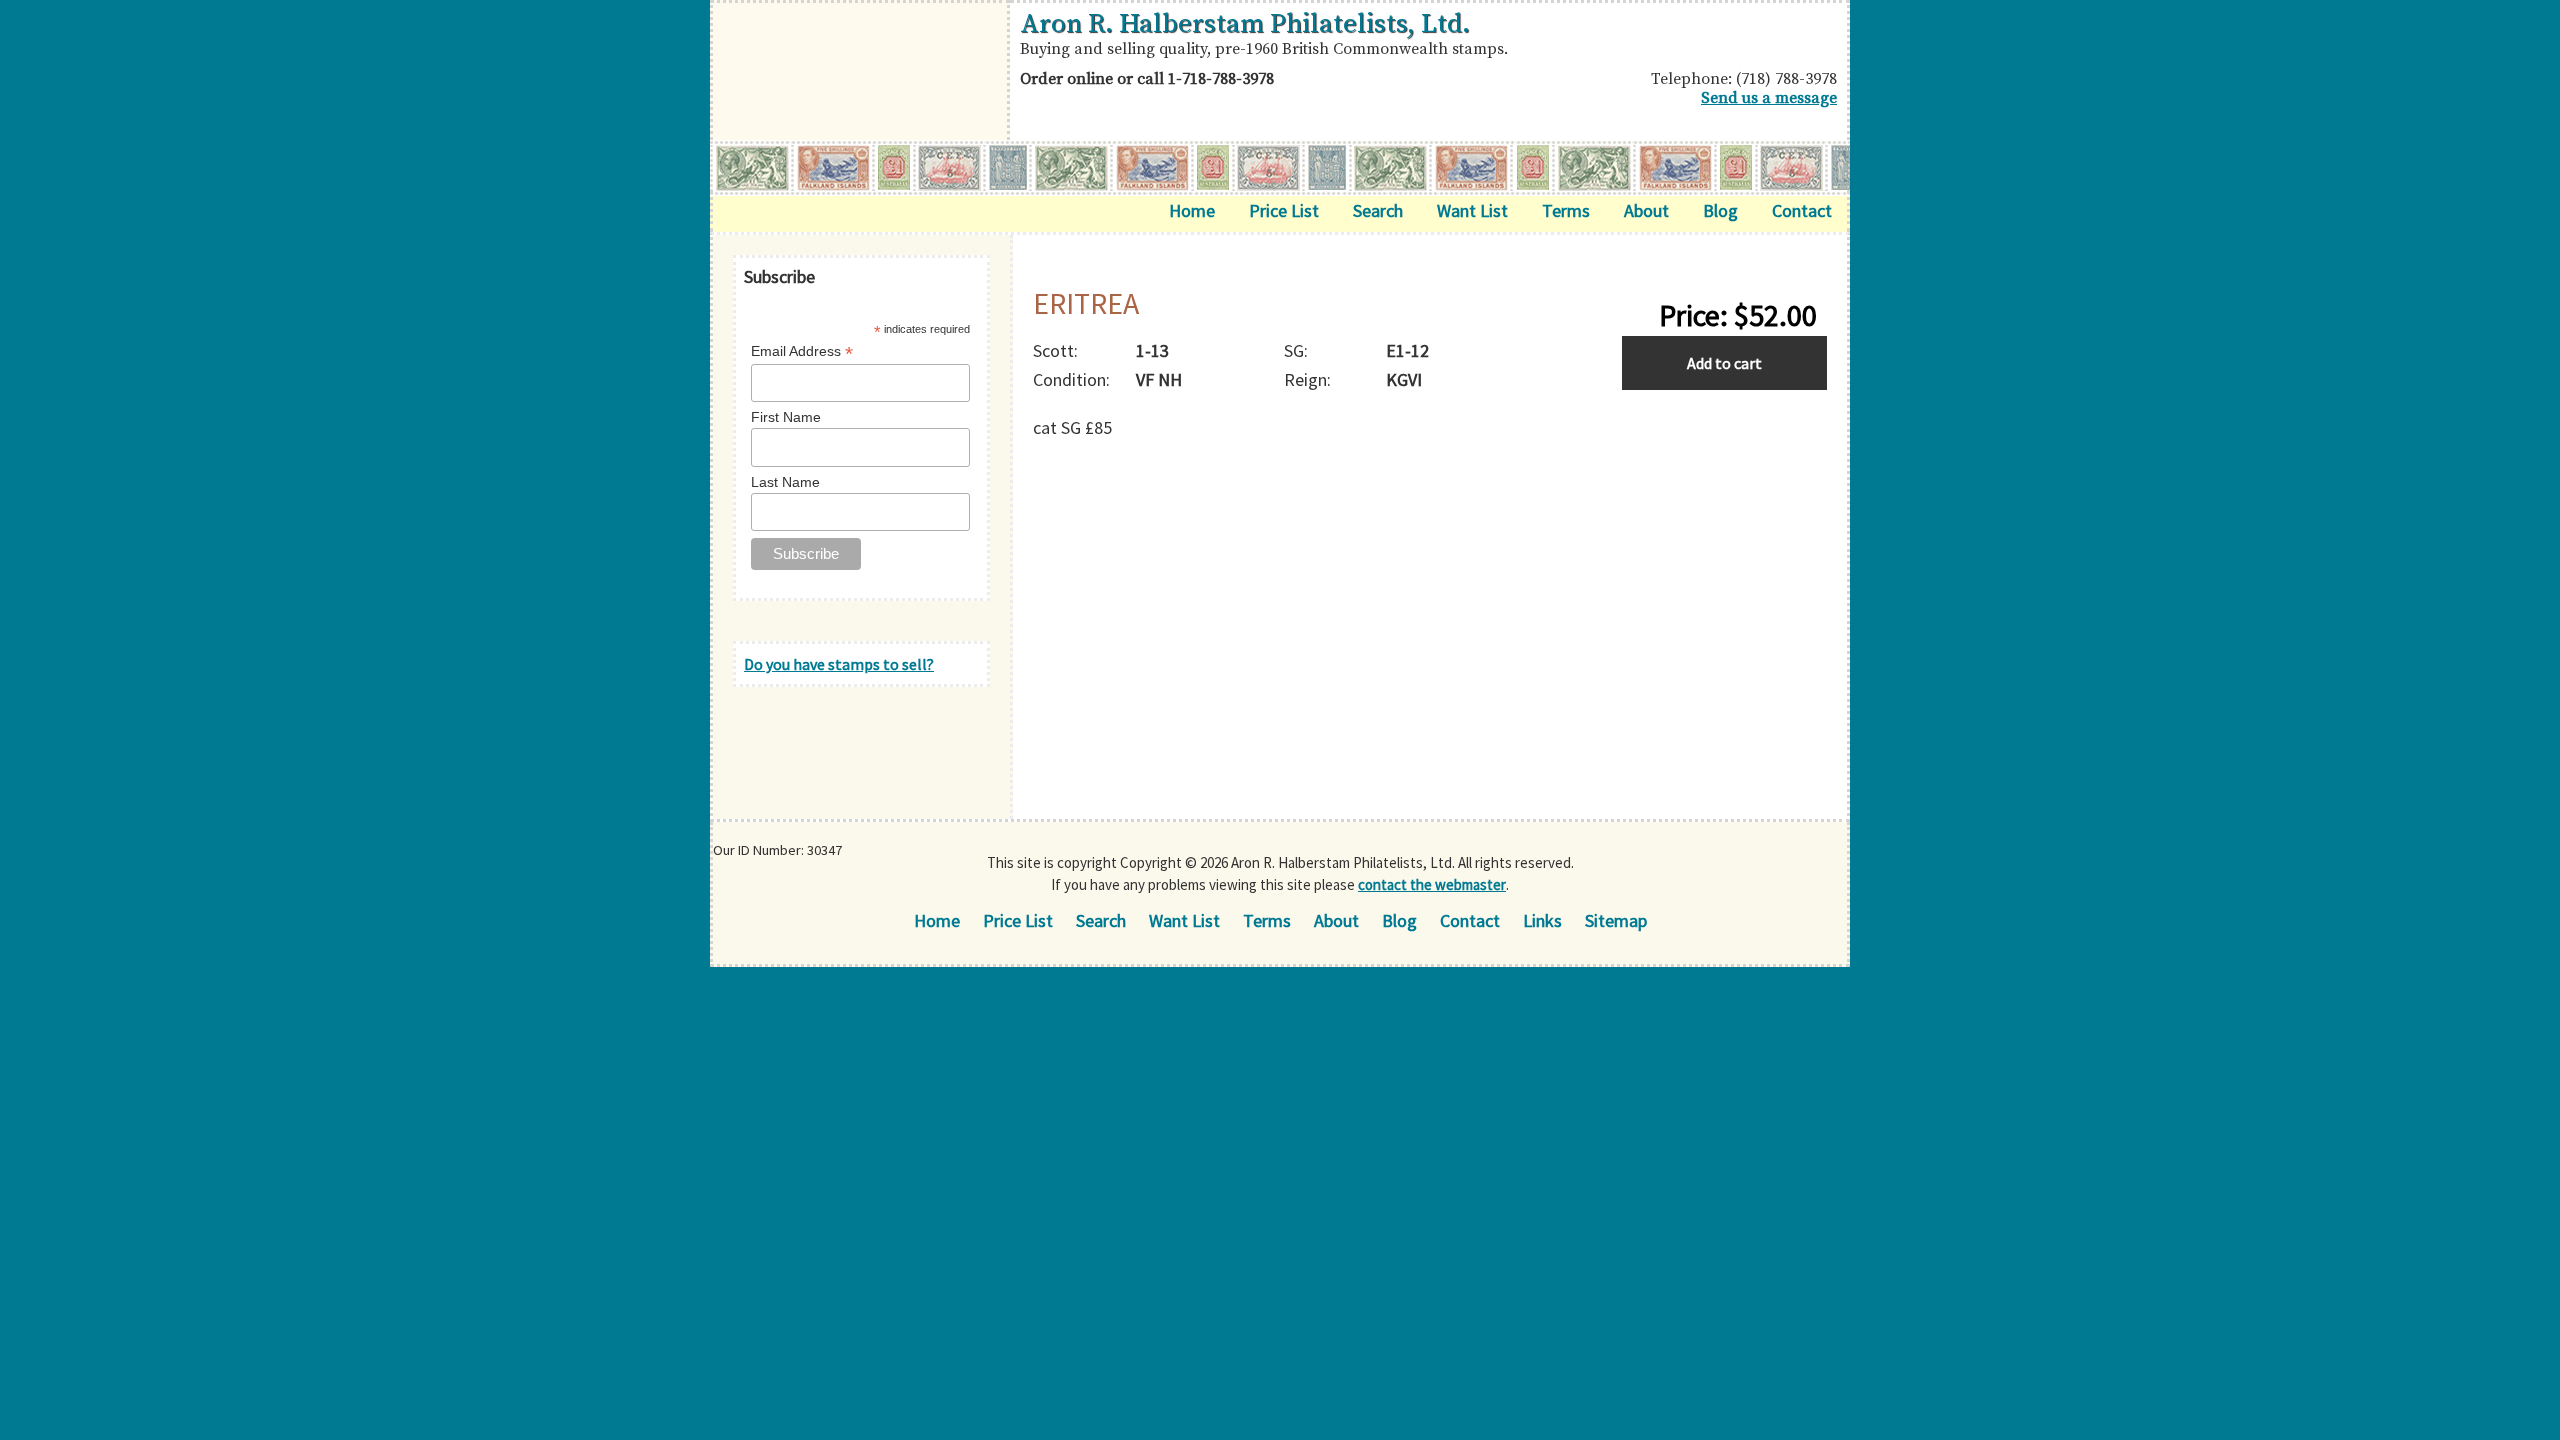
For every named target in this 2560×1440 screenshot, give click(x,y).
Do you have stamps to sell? (839, 664)
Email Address (802, 351)
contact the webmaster (1432, 884)
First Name (786, 417)
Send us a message (1769, 98)
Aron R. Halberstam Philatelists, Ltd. (1245, 24)
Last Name (785, 482)
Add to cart (1724, 363)
